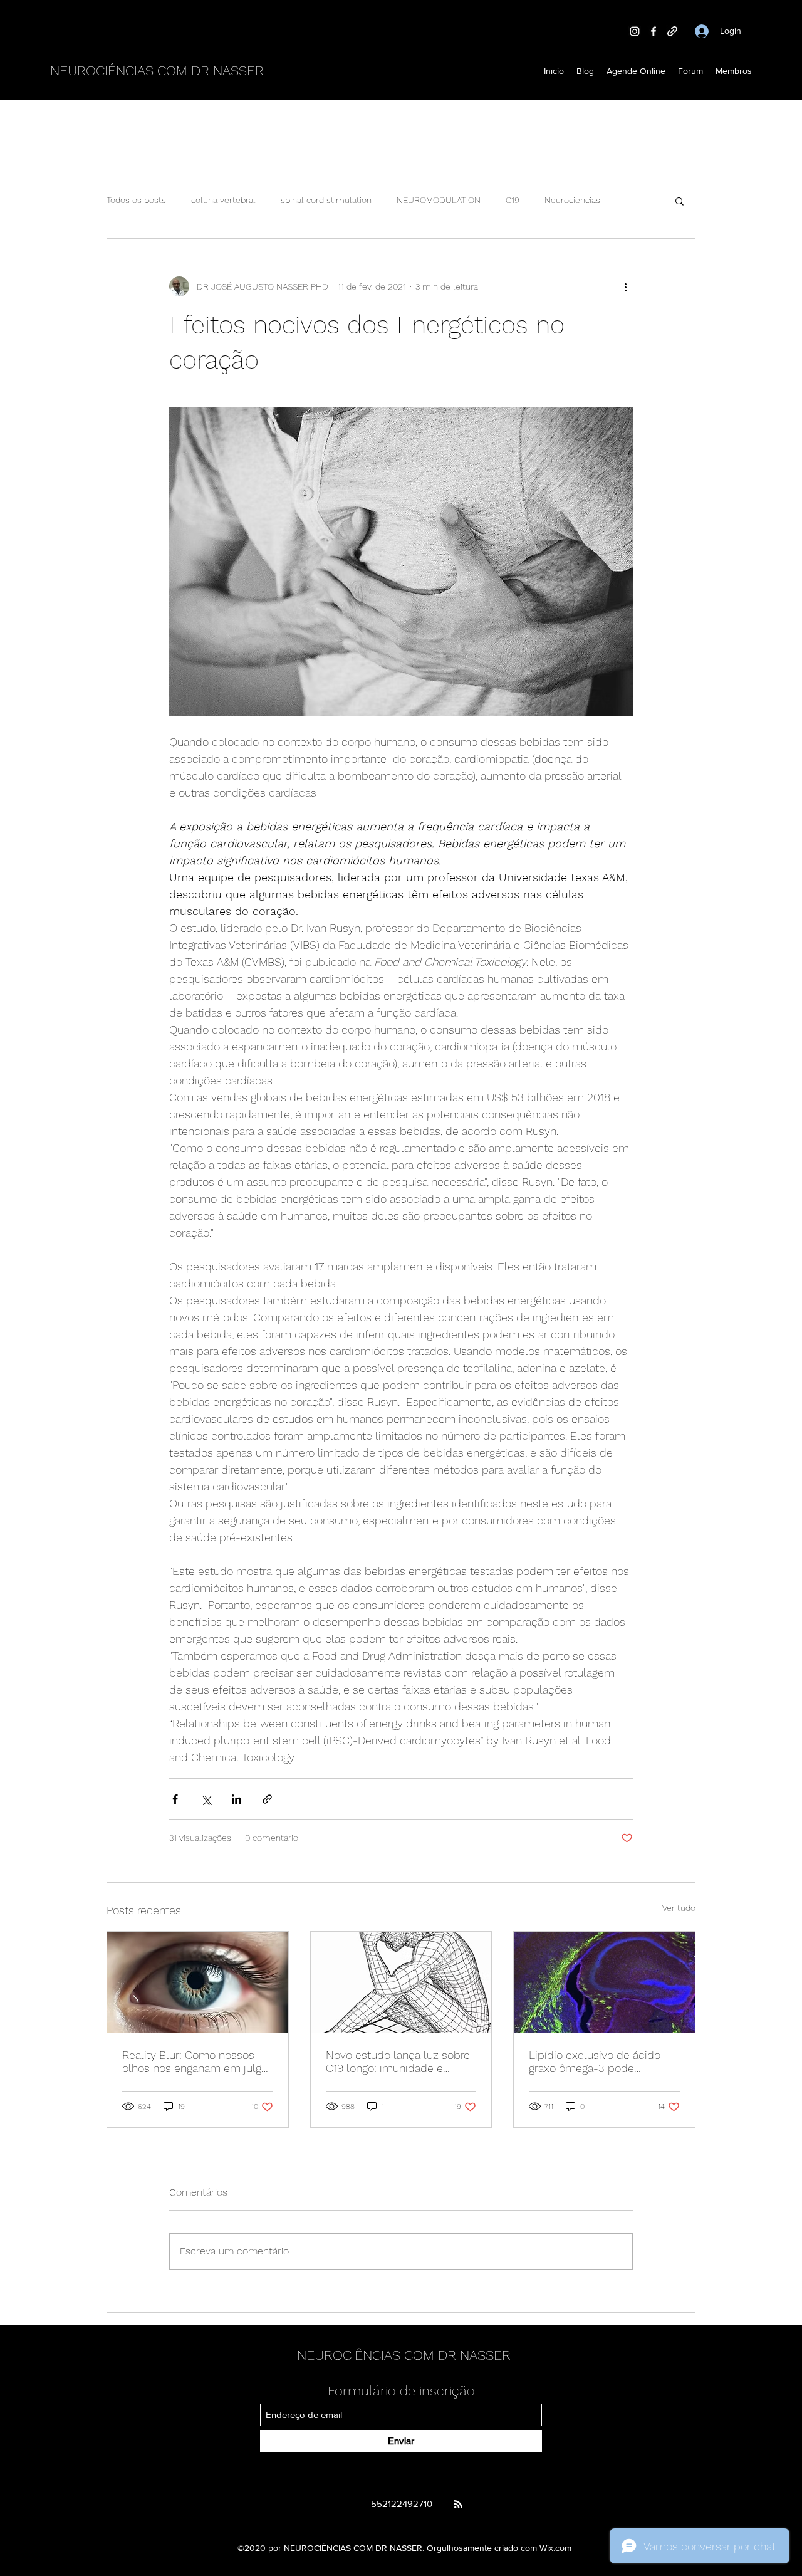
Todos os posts (136, 200)
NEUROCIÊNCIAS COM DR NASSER (157, 71)
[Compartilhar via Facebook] (175, 1799)
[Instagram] (635, 31)
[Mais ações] (625, 286)
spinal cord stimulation (326, 200)
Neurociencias (572, 200)
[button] (680, 201)
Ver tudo (679, 1908)
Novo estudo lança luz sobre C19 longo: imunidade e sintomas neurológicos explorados (398, 2061)
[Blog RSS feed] (458, 2505)
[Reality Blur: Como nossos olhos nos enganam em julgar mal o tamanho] (198, 1982)
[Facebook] (654, 31)
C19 (513, 200)
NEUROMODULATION (439, 200)
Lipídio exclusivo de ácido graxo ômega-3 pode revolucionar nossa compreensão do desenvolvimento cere (595, 2061)
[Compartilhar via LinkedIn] (237, 1799)
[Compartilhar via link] (267, 1799)
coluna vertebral (223, 200)
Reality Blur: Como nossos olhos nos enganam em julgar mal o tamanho (196, 2061)
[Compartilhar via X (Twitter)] (206, 1799)
